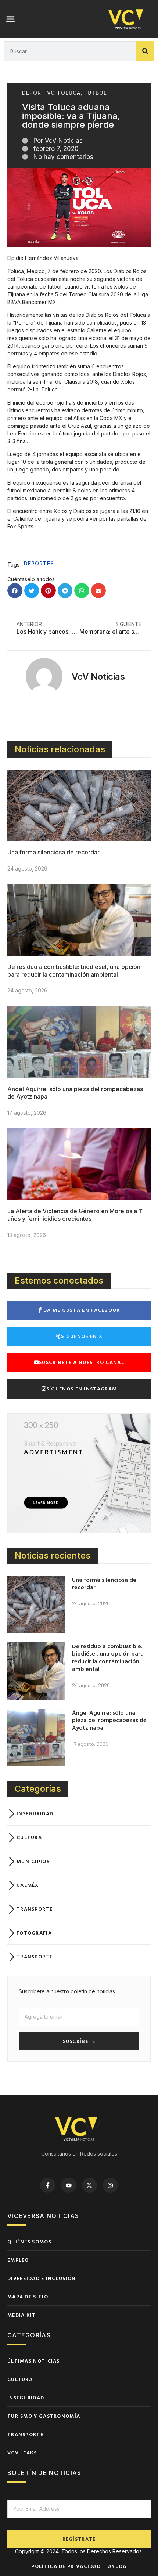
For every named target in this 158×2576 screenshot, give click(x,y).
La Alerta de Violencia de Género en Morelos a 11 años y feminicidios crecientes (76, 1215)
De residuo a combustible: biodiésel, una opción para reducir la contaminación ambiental (74, 971)
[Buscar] (145, 51)
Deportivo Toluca (51, 93)
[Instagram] (110, 2185)
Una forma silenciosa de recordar (53, 852)
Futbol (96, 93)
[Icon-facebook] (48, 2185)
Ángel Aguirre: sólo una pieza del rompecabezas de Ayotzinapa (109, 1720)
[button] (11, 19)
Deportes (39, 563)
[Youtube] (69, 2185)
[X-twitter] (90, 2185)
